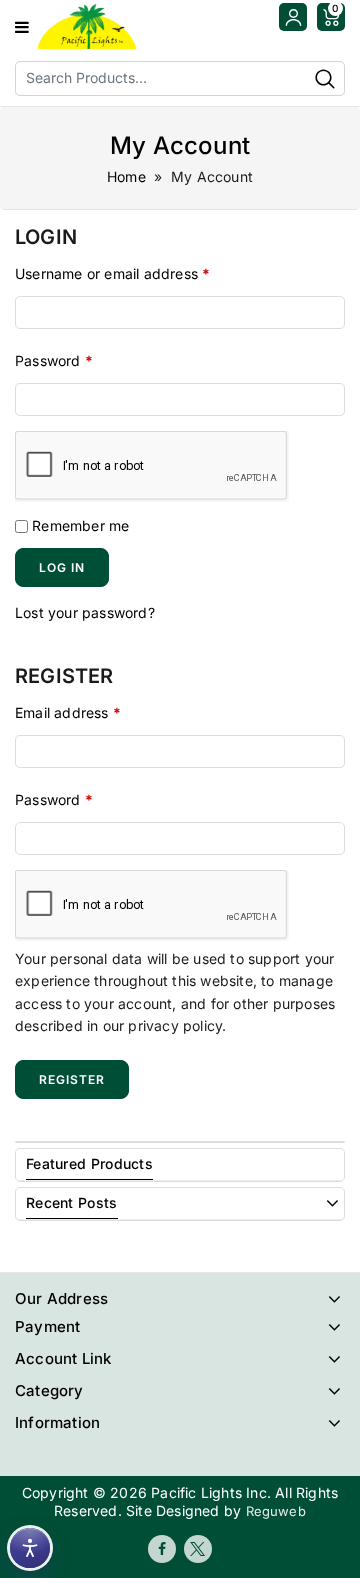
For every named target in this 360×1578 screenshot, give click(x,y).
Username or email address (112, 273)
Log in (62, 567)
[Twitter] (198, 1549)
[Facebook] (162, 1549)
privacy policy (175, 1025)
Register (72, 1079)
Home (126, 176)
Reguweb (276, 1511)
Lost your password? (85, 612)
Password (54, 360)
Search (325, 78)
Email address (68, 712)
